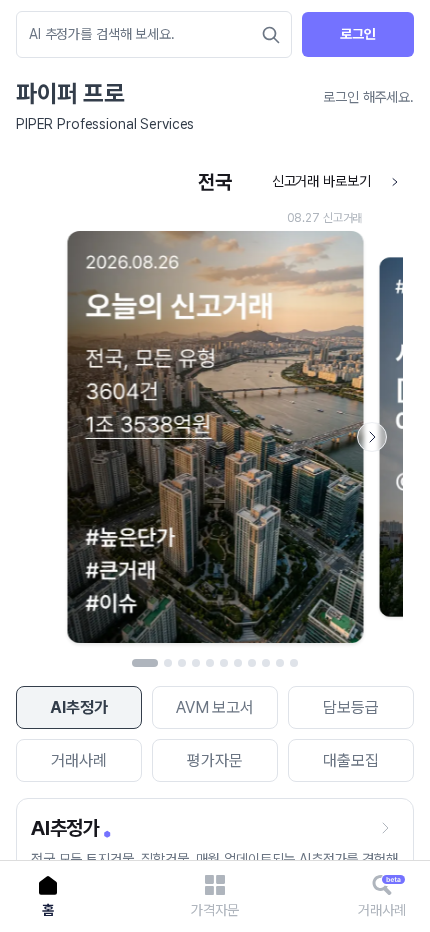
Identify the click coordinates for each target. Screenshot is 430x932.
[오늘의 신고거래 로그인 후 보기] (215, 407)
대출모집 (350, 760)
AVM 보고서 (215, 707)
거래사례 (78, 760)
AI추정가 (78, 707)
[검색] (271, 35)
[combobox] (144, 34)
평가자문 (214, 760)
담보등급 (350, 707)
